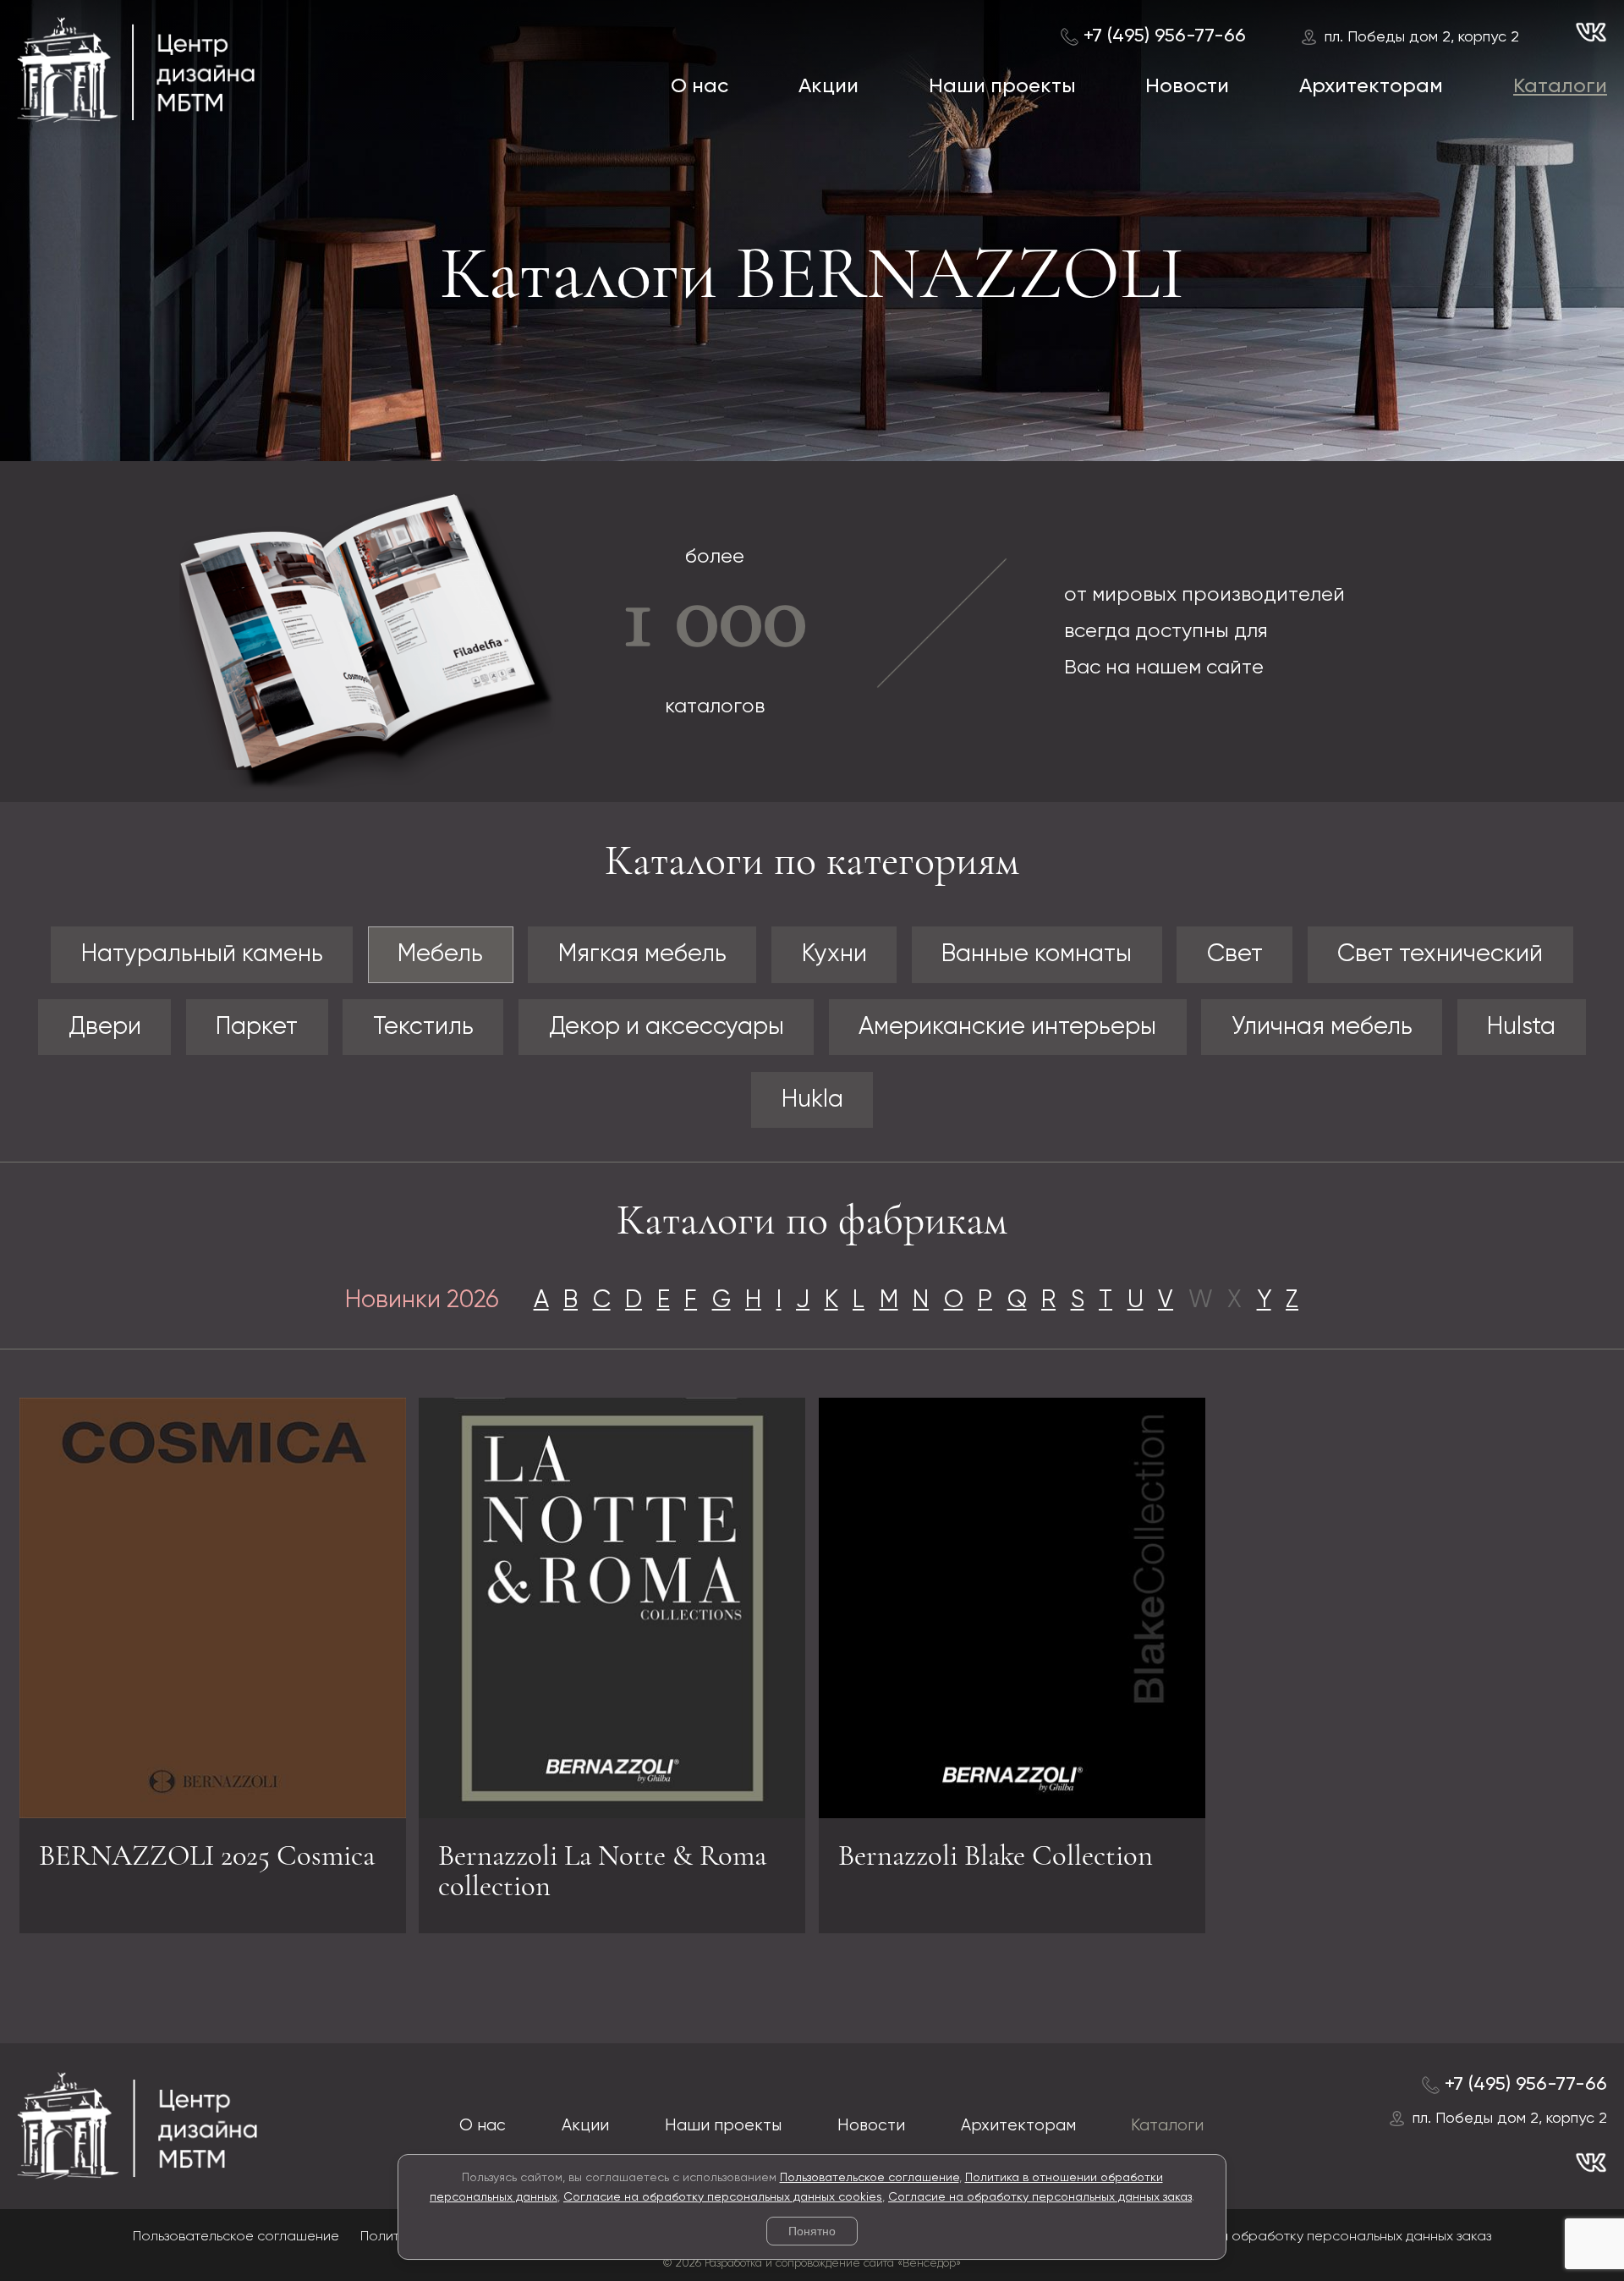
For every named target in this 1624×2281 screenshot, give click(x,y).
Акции (828, 86)
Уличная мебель (1322, 1027)
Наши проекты (1002, 86)
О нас (700, 86)
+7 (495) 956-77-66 (1165, 36)
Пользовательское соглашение (870, 2178)
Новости (1187, 86)
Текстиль (423, 1027)
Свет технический (1440, 954)
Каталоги (1560, 86)
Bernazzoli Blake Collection (996, 1855)
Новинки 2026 (422, 1300)
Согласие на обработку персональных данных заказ (1040, 2197)
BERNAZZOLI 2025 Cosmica (207, 1855)
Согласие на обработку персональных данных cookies (723, 2197)
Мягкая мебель (642, 954)
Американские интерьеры (1007, 1027)
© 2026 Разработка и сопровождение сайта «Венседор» (812, 2264)
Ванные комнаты (1037, 954)
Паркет (257, 1027)
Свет (1235, 954)
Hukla (812, 1100)
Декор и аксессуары (667, 1027)
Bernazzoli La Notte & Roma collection (602, 1871)
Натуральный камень (202, 954)
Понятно (812, 2231)
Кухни (834, 954)
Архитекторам (1371, 86)
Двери (105, 1027)
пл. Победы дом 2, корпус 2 (1422, 37)
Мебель (440, 954)
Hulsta (1521, 1027)
